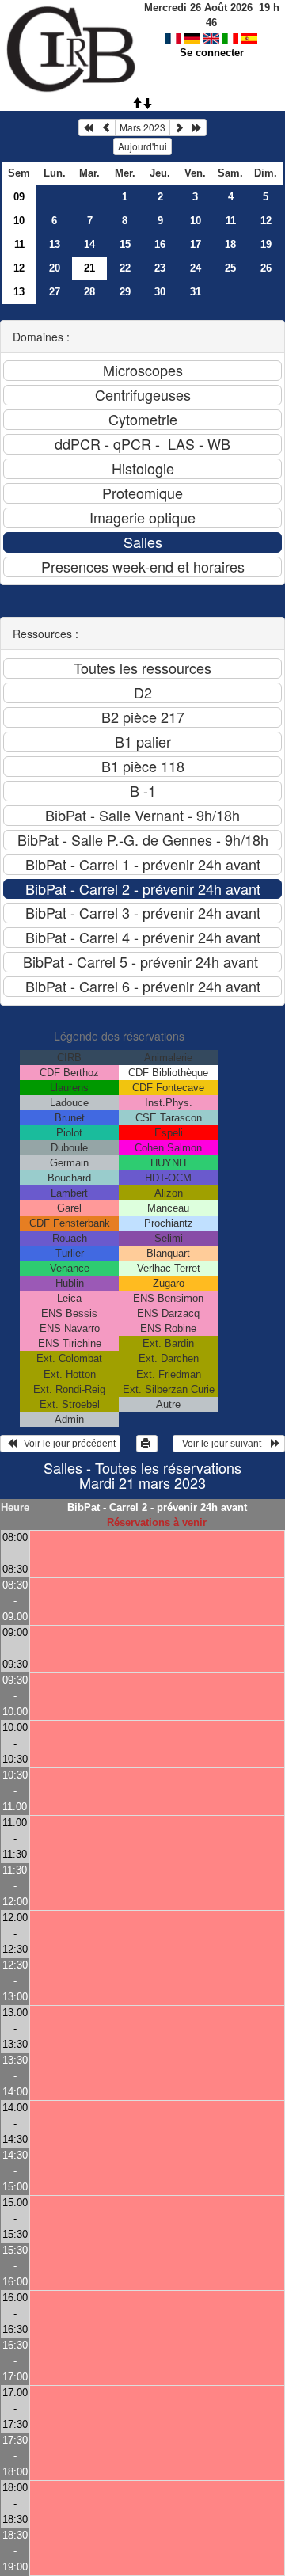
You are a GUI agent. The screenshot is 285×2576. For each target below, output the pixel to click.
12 (266, 221)
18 (230, 244)
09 (19, 197)
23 (160, 268)
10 (19, 221)
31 (196, 292)
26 (266, 268)
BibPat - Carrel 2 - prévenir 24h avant (157, 1507)
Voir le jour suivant (224, 1444)
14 (89, 244)
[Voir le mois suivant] (179, 127)
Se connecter (212, 53)
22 (125, 268)
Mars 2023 (142, 127)
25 (230, 268)
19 (266, 244)
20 (55, 268)
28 (89, 292)
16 (160, 244)
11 (231, 221)
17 (196, 244)
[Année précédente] (88, 127)
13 (55, 244)
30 (160, 292)
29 (125, 292)
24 (196, 268)
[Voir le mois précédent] (106, 127)
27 (55, 292)
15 (125, 244)
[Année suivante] (197, 127)
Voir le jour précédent (66, 1444)
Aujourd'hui (142, 146)
